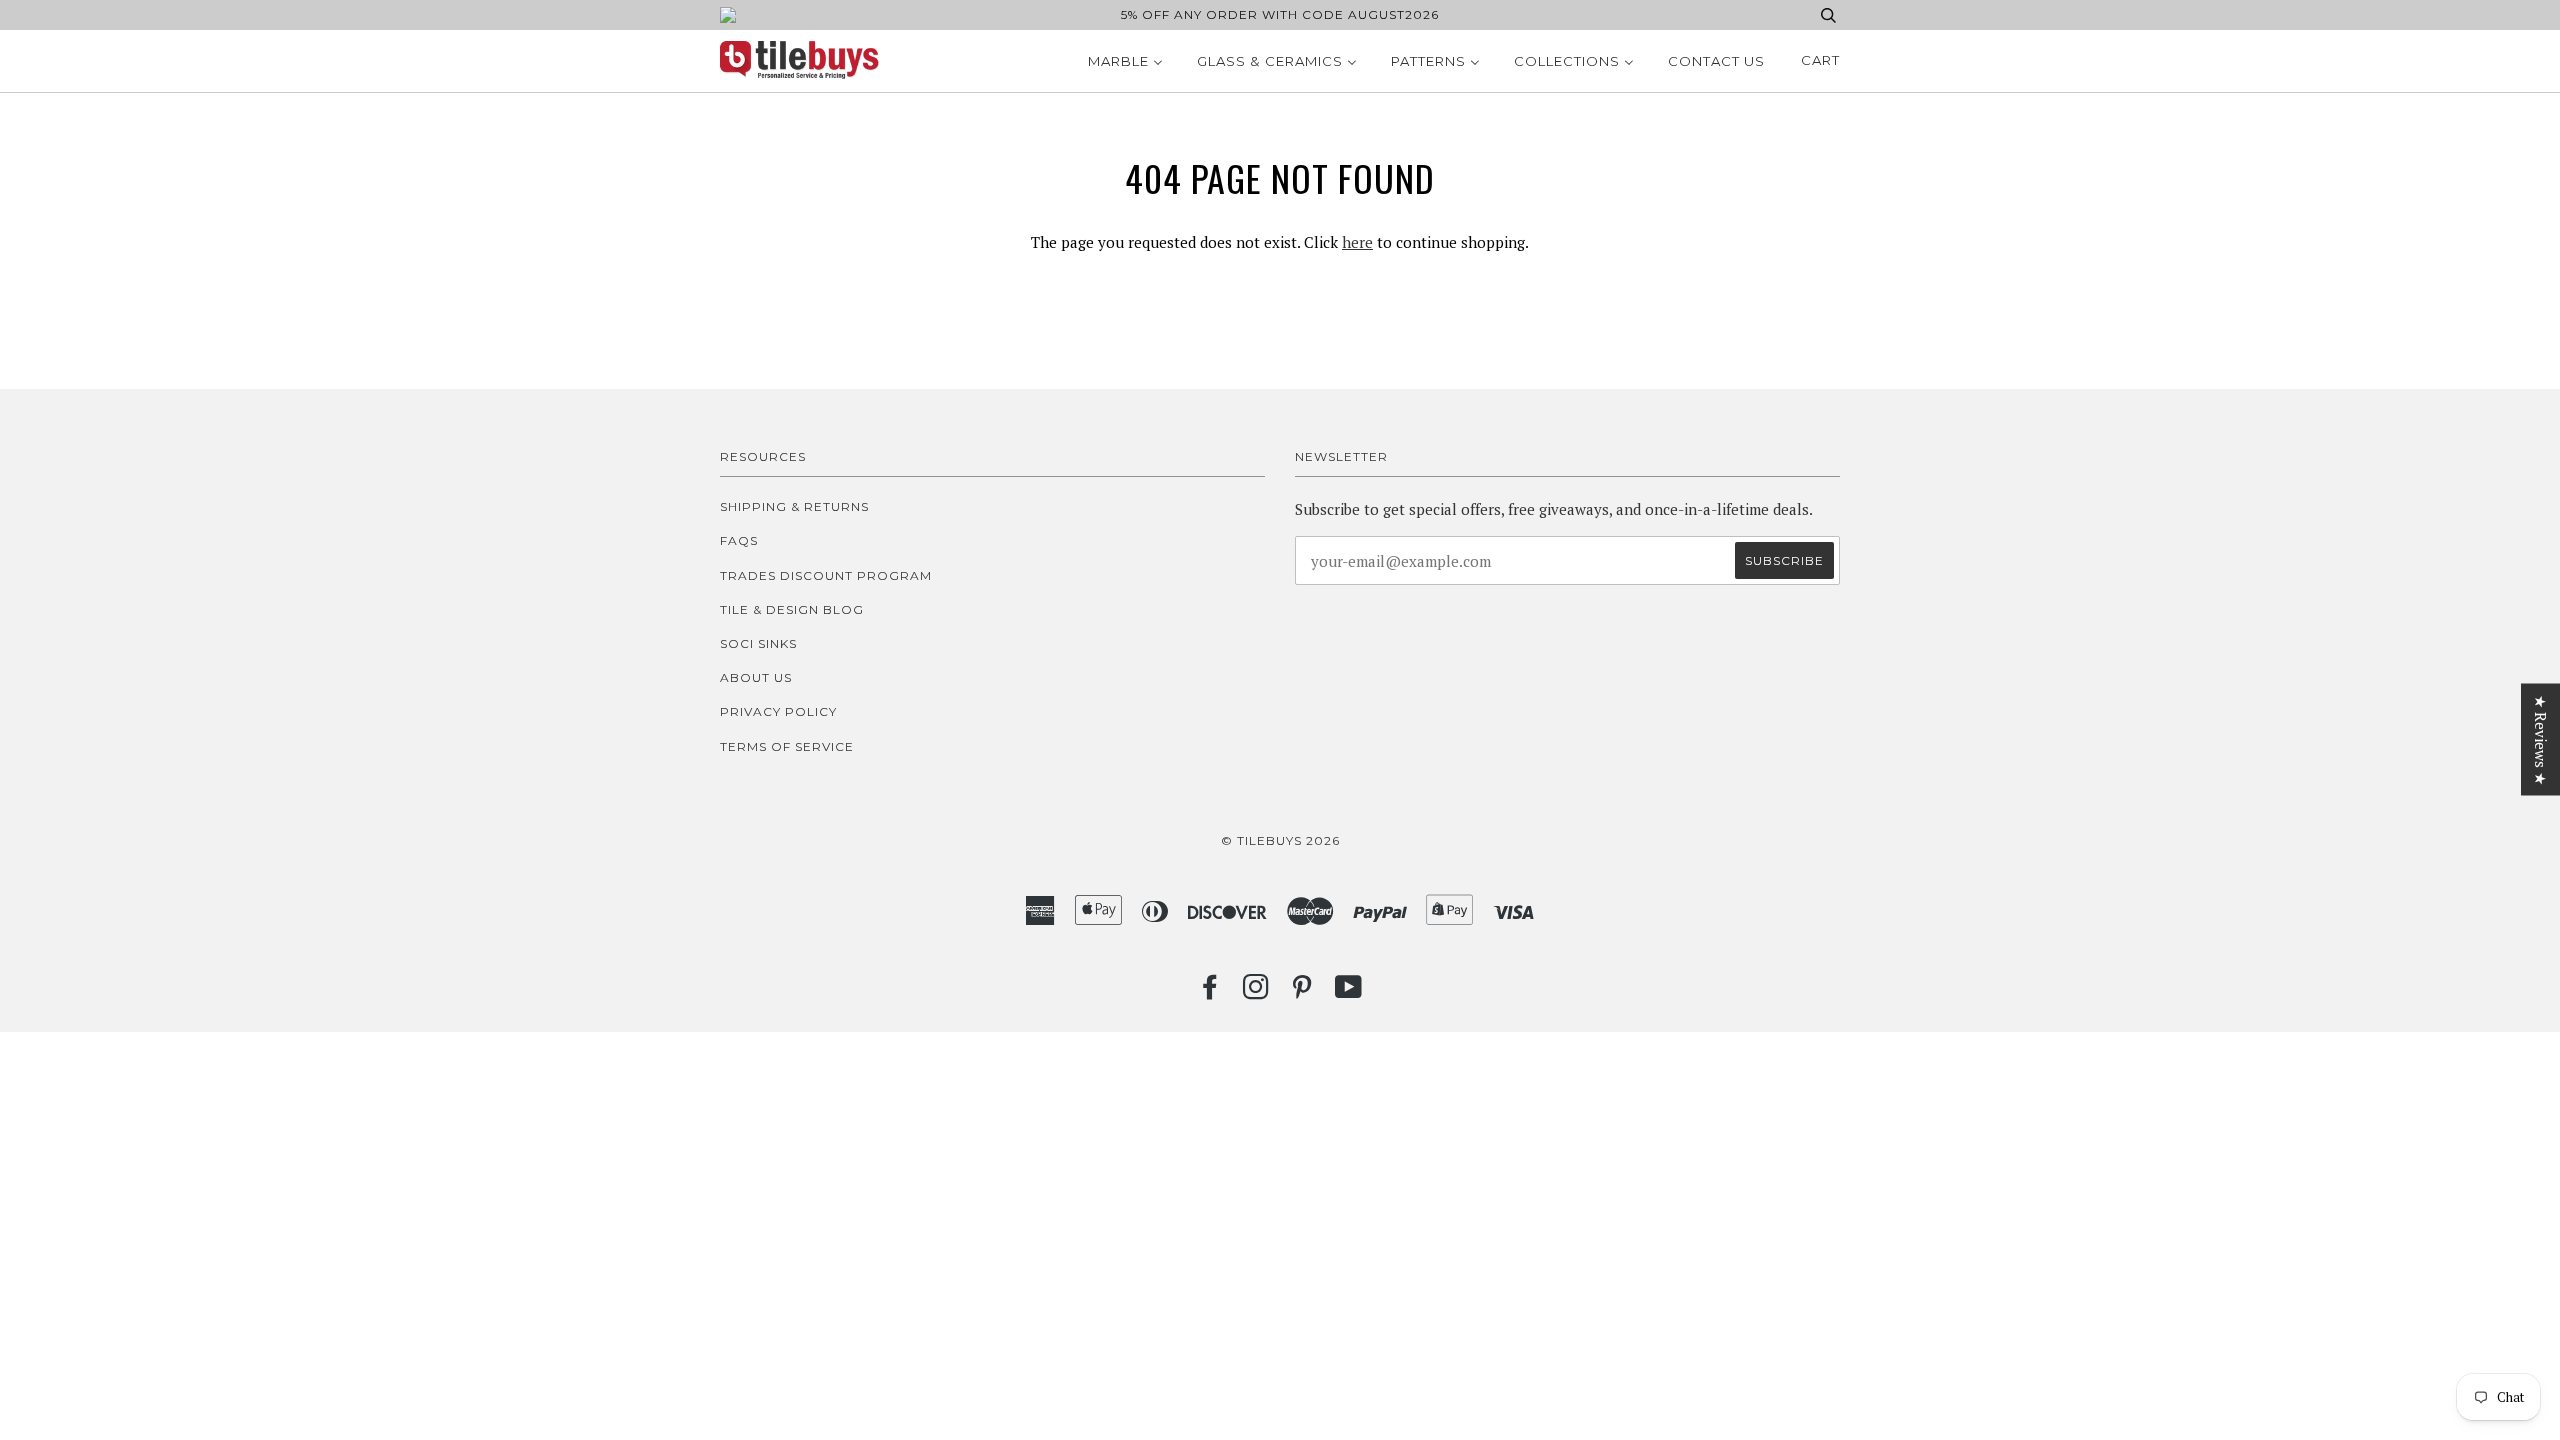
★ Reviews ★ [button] (2541, 740)
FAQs (739, 540)
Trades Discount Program (826, 575)
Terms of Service (787, 746)
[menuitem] (1125, 61)
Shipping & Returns (794, 506)
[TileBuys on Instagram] (1256, 992)
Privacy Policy (778, 711)
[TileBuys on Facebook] (1210, 992)
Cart (1820, 60)
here (1357, 242)
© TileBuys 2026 (1280, 840)
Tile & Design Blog (792, 609)
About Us (756, 677)
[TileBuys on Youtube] (1349, 992)
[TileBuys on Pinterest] (1302, 992)
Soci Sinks (758, 643)
